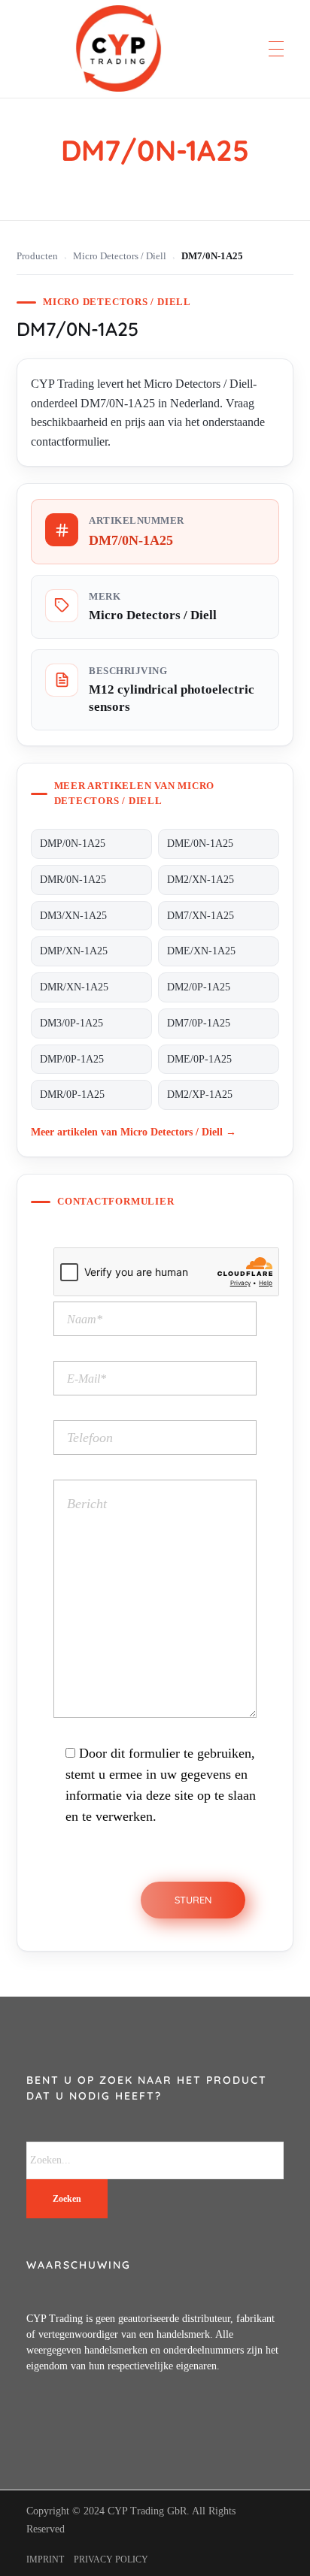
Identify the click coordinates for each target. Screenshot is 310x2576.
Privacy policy (111, 2559)
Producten (37, 256)
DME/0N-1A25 (200, 844)
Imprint (45, 2559)
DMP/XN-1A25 (74, 951)
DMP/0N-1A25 (73, 844)
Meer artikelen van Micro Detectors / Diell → (134, 1132)
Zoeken (67, 2199)
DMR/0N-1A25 (73, 880)
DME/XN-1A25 (201, 951)
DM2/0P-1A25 (199, 987)
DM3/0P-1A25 (71, 1023)
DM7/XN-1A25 (201, 916)
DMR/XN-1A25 (74, 987)
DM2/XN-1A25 (201, 880)
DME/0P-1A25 (199, 1059)
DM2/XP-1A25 (200, 1094)
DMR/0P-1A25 (72, 1094)
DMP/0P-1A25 (72, 1059)
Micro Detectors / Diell (120, 256)
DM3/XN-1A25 (73, 916)
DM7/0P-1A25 (199, 1023)
